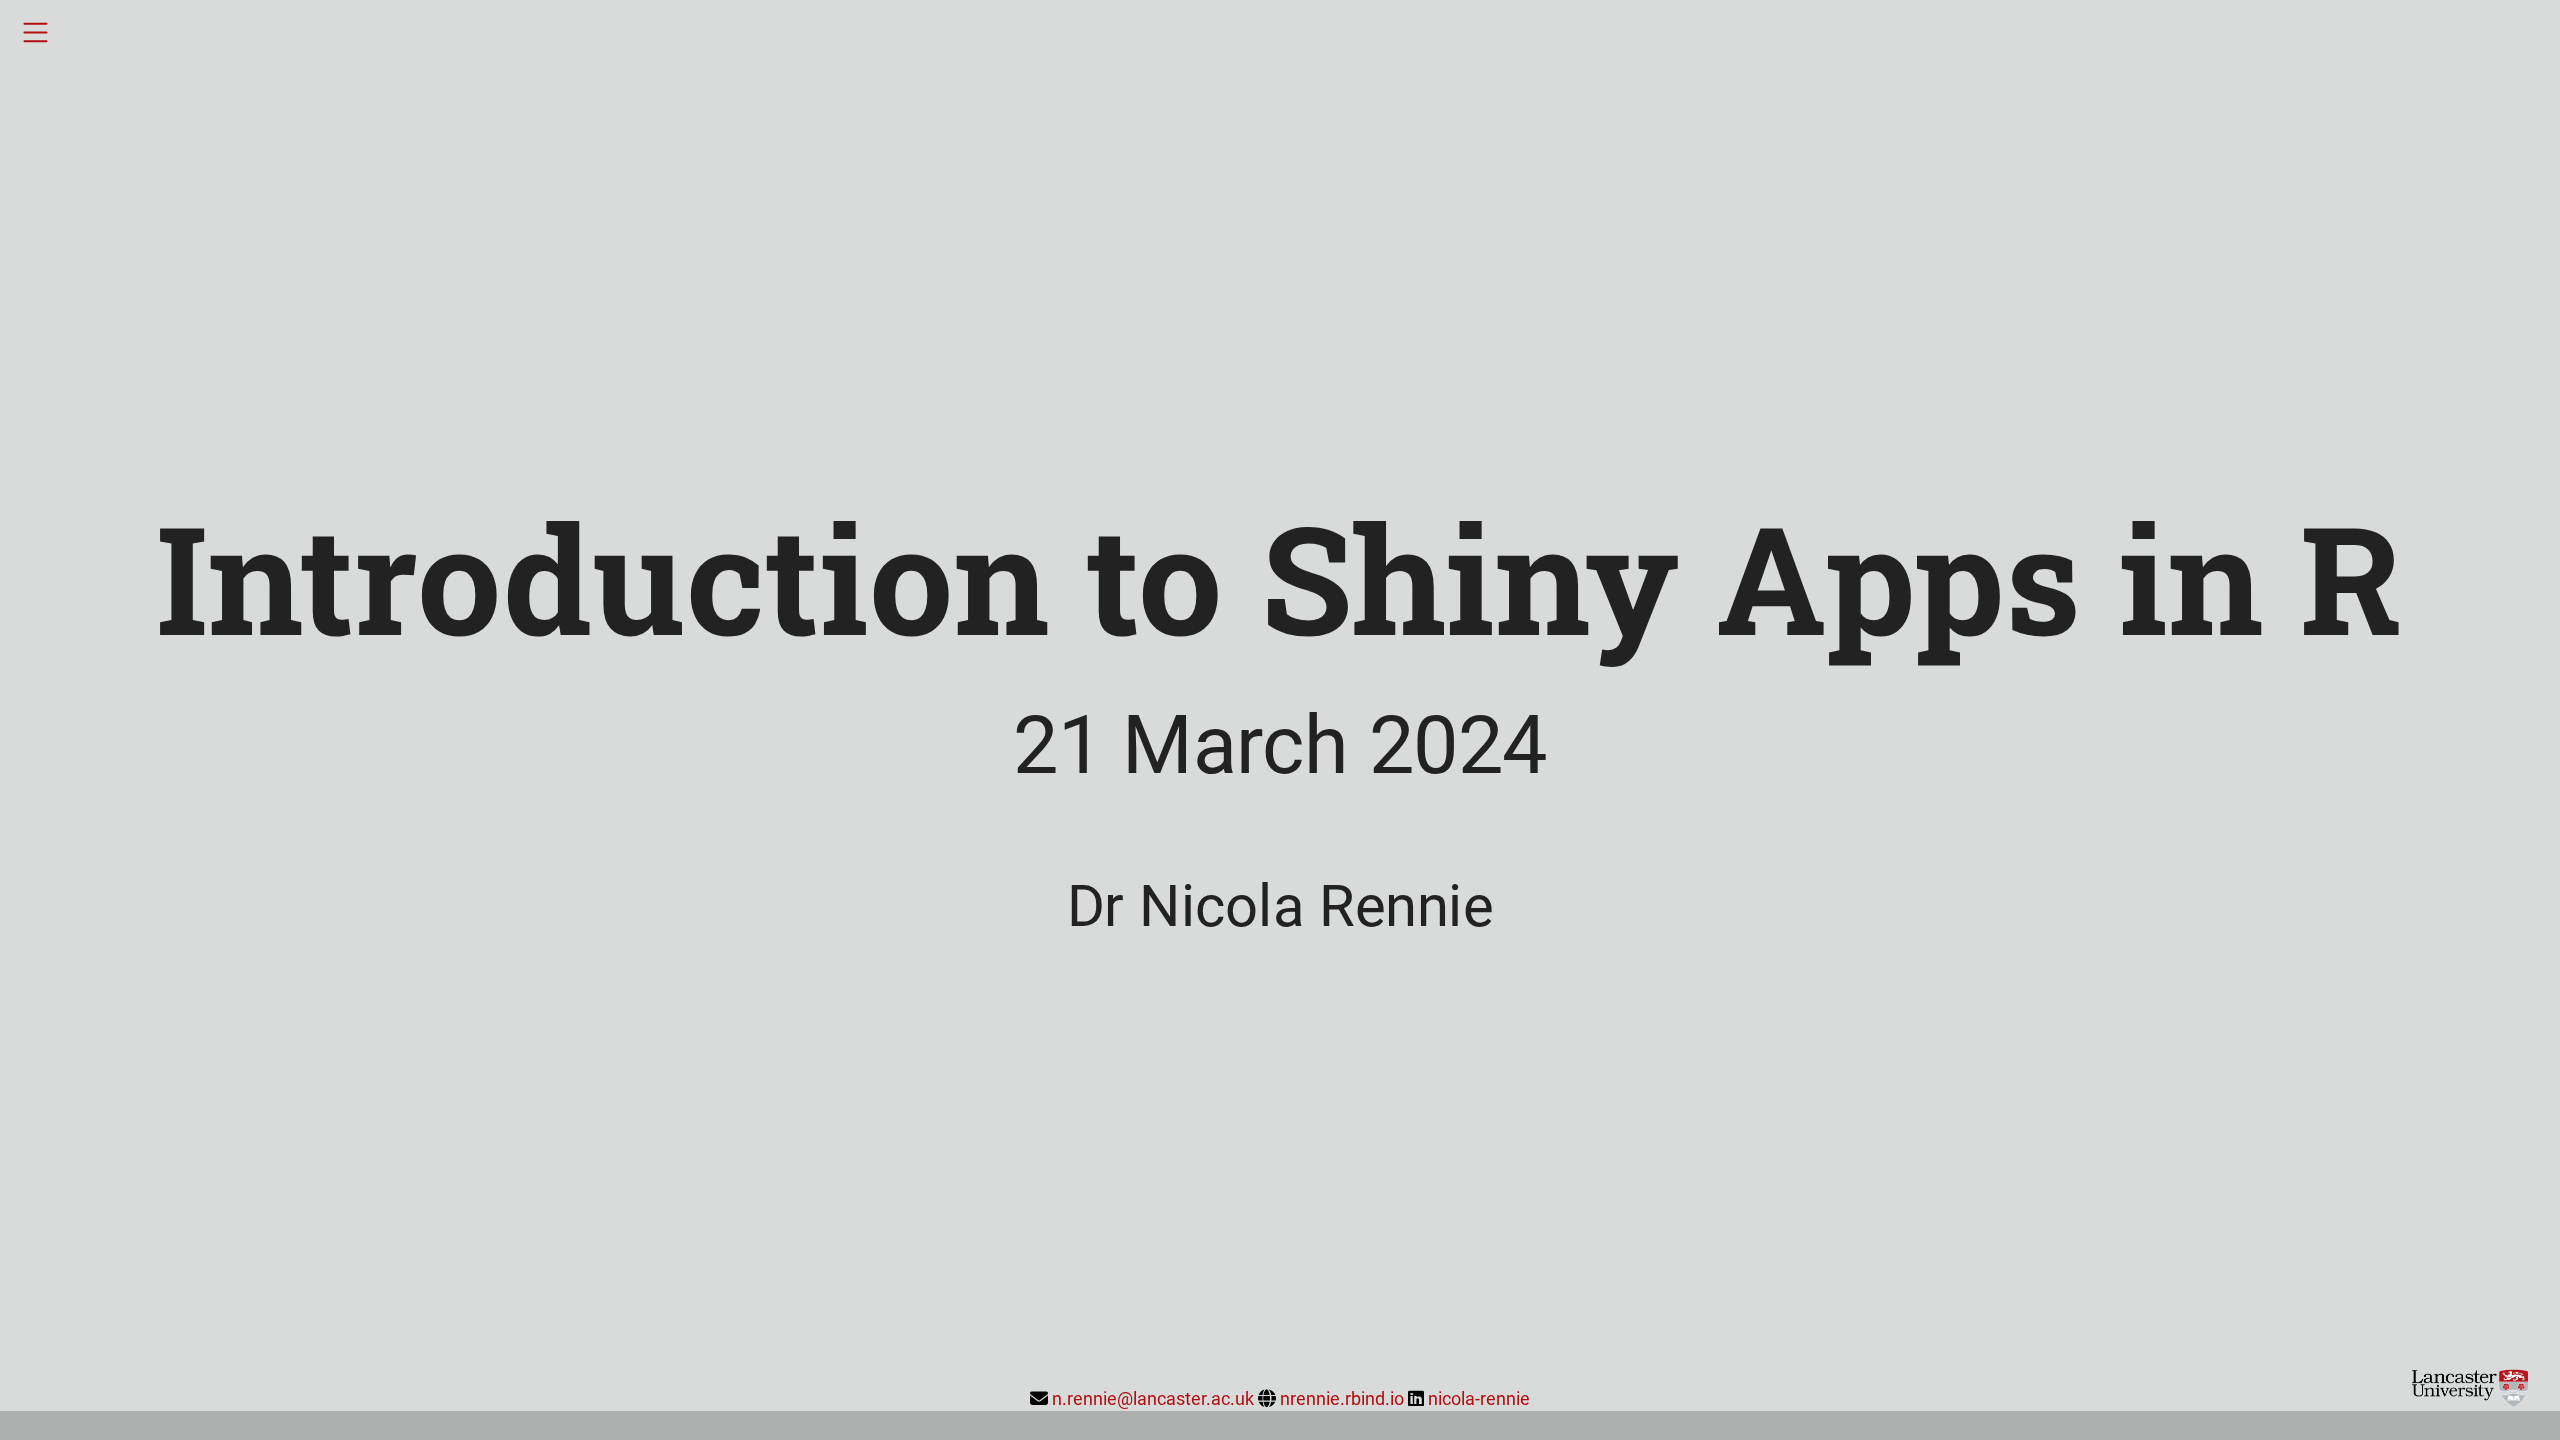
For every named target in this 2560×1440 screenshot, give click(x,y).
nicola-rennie (1479, 1398)
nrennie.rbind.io (1342, 1398)
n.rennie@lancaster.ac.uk (1153, 1398)
